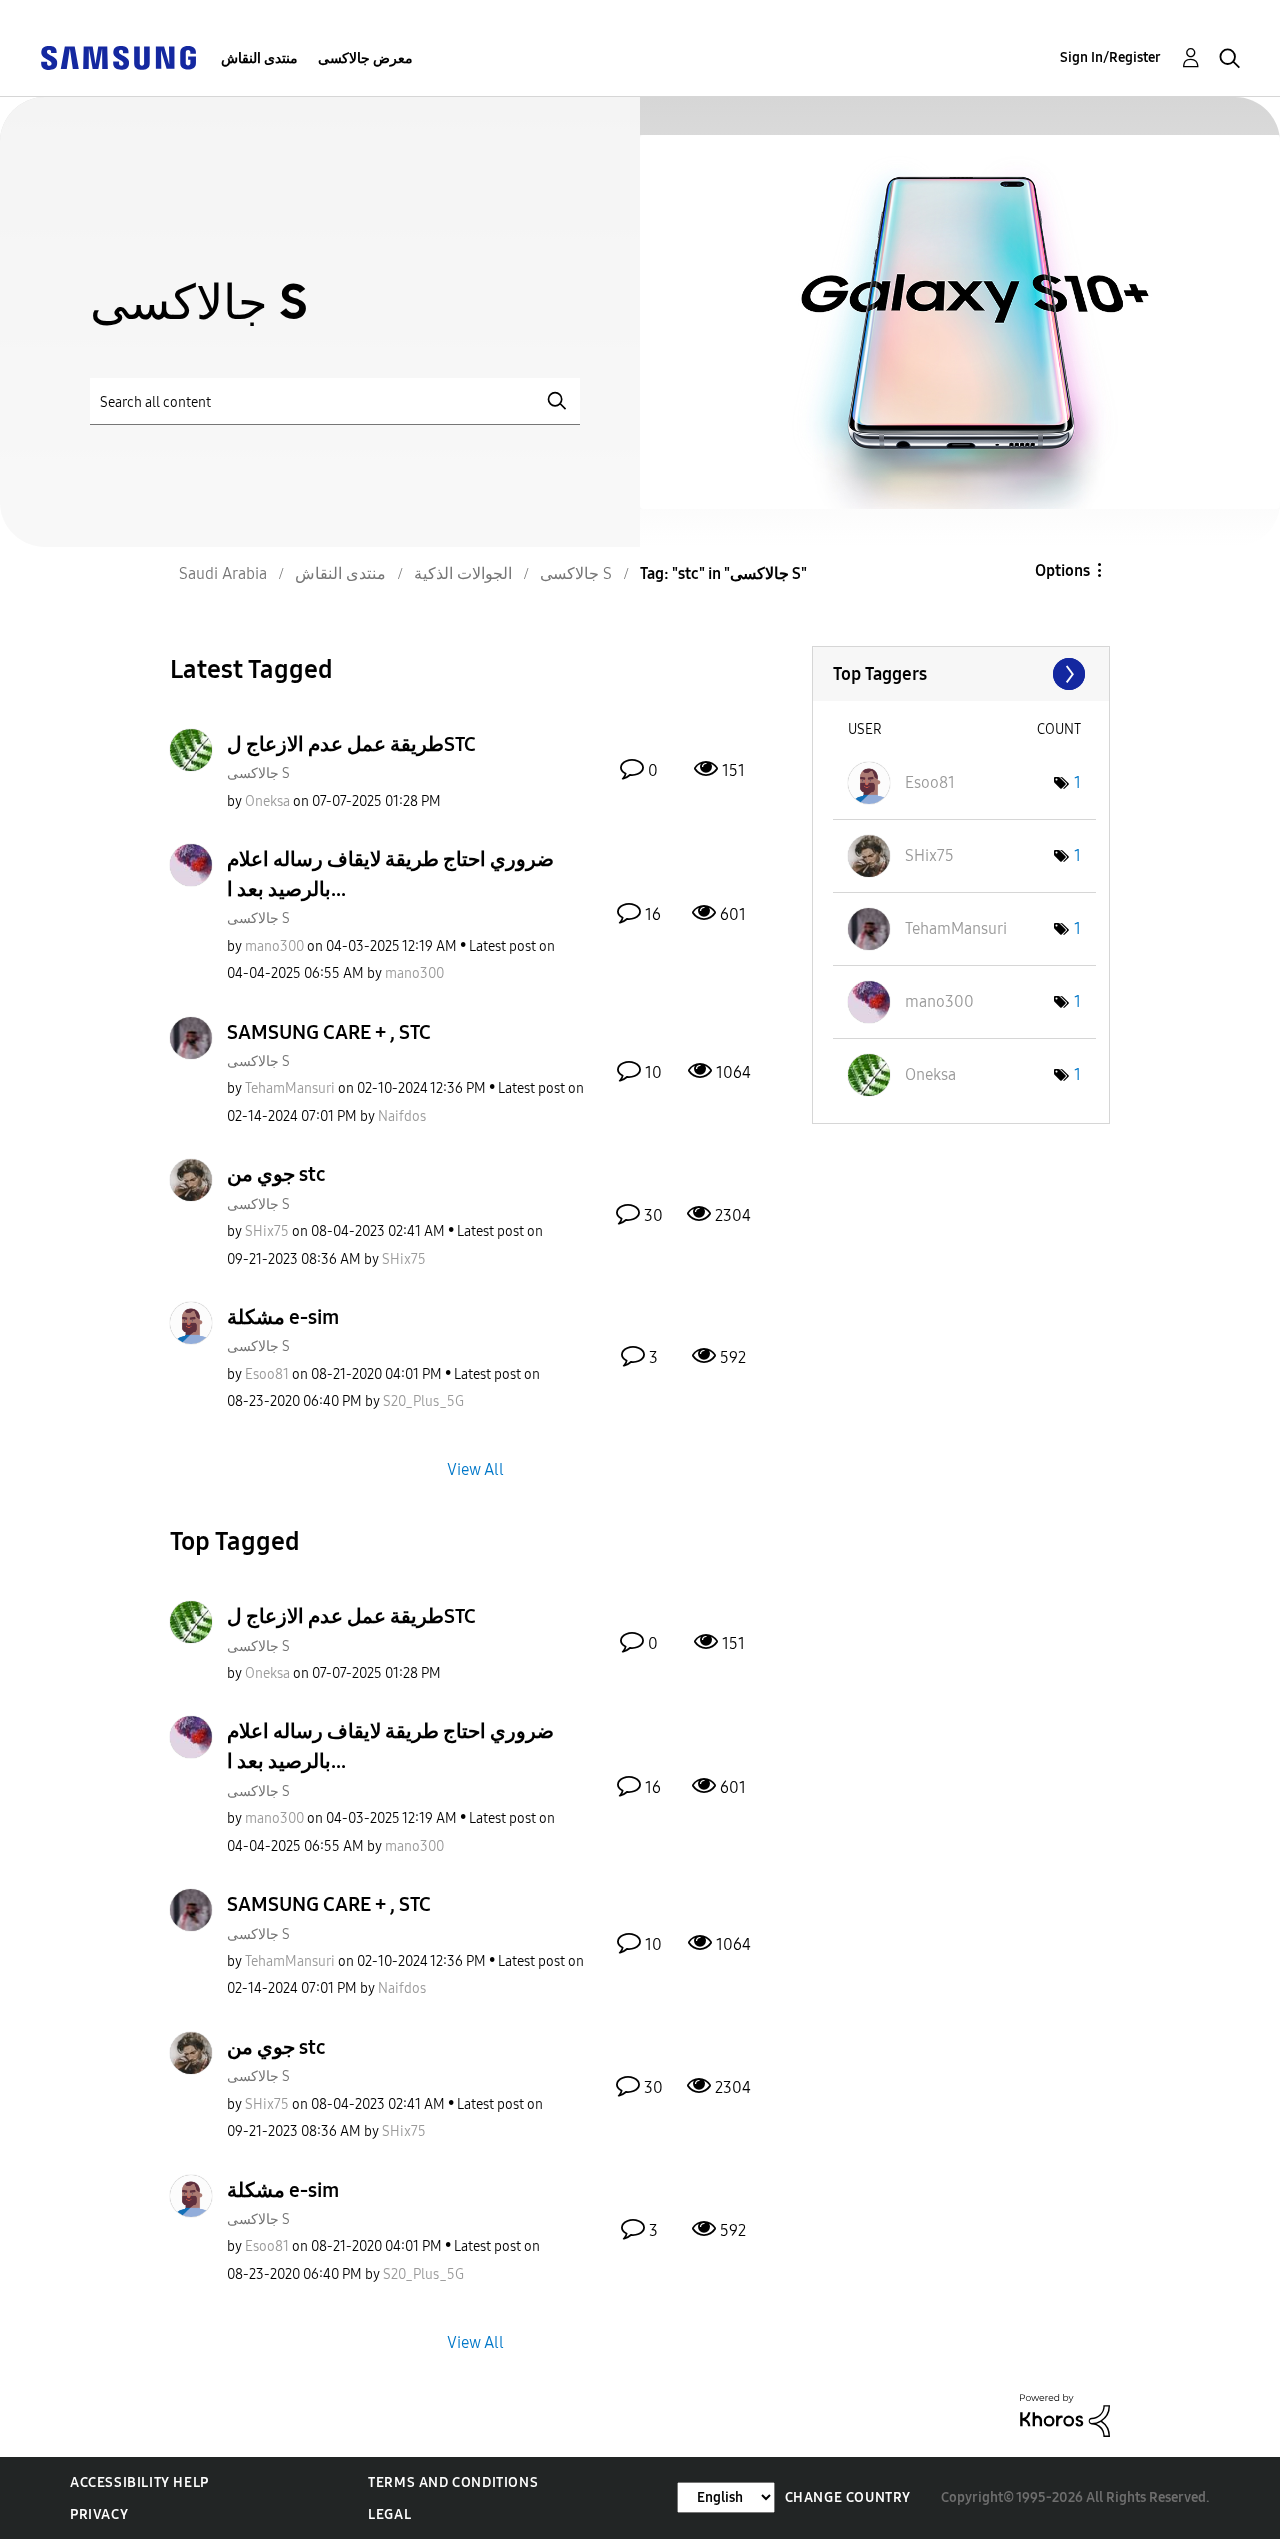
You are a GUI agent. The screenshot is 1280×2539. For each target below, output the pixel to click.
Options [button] (1062, 570)
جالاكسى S (258, 773)
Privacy (99, 2514)
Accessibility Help (139, 2482)
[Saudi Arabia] (118, 56)
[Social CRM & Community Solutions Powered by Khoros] (1065, 2414)
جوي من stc (276, 1174)
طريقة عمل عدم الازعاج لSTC (351, 744)
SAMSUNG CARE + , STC (329, 1032)
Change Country (848, 2497)
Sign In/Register (1110, 57)
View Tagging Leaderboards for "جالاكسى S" (961, 674)
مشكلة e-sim (283, 1317)
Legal (389, 2514)
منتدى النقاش (259, 58)
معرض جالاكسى (365, 58)
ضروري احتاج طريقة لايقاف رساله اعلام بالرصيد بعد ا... (390, 874)
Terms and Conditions (453, 2482)
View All (475, 1469)
